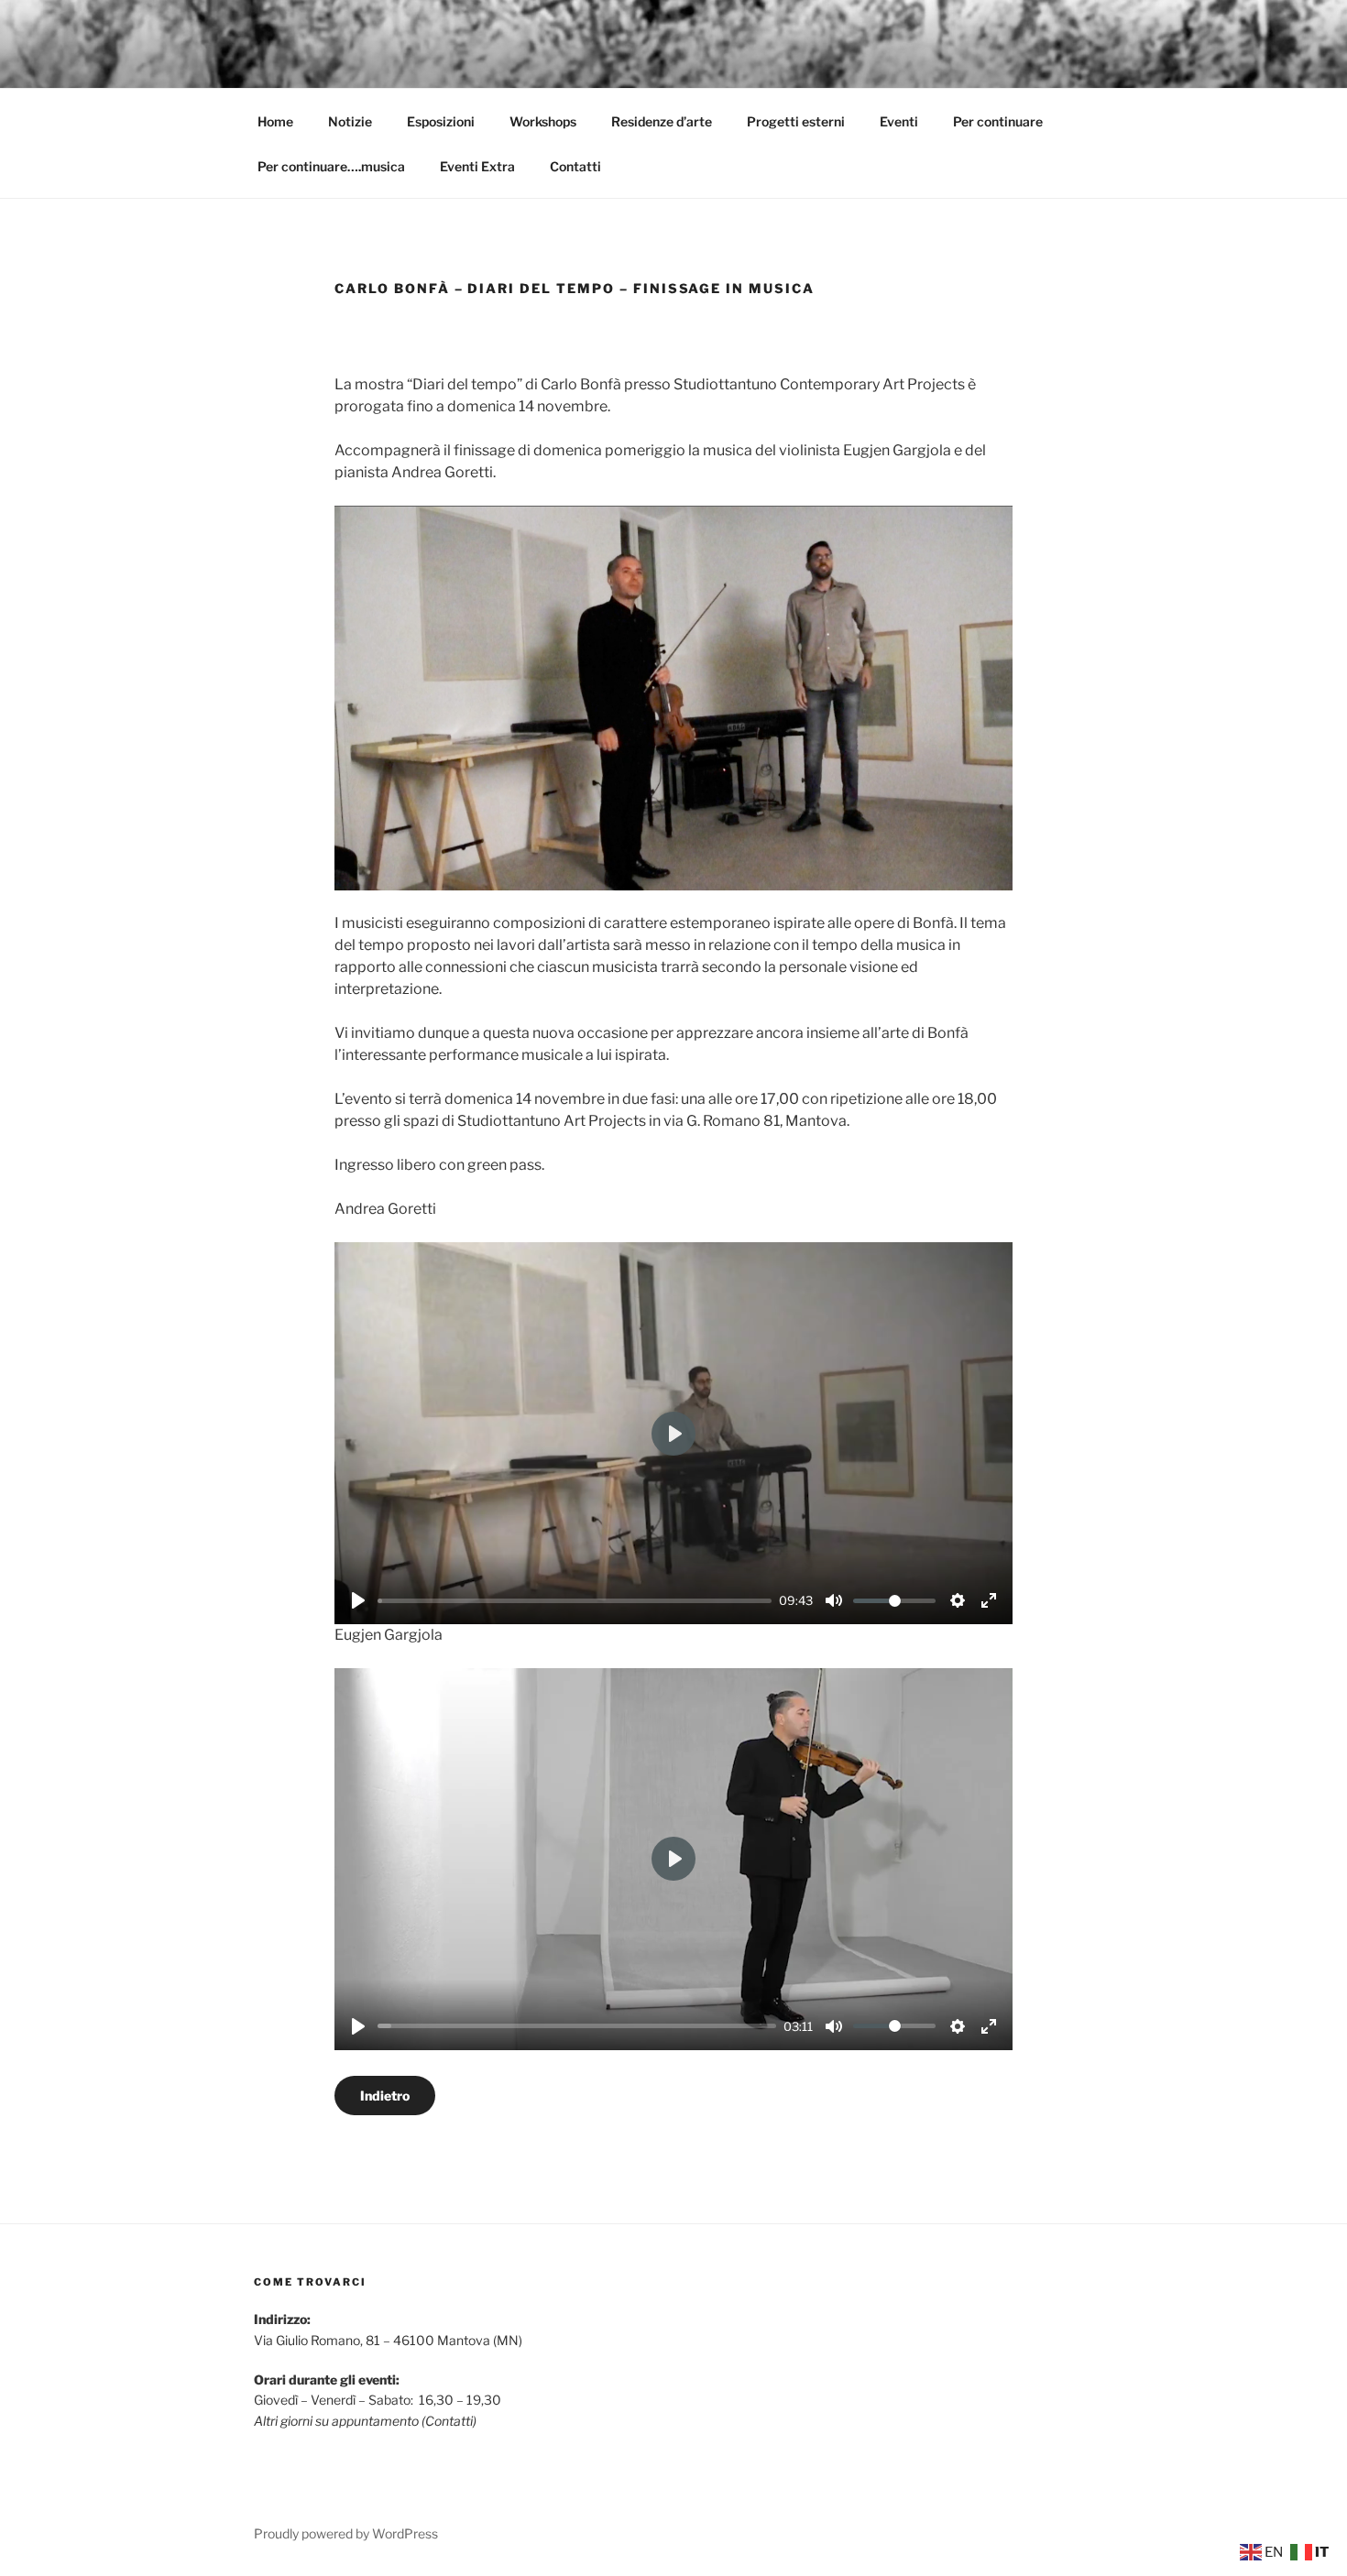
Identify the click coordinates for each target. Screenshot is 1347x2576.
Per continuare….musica (331, 166)
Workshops (543, 121)
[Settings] (958, 1600)
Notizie (350, 121)
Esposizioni (441, 121)
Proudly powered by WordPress (346, 2533)
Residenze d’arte (662, 121)
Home (275, 121)
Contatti (575, 166)
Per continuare (998, 121)
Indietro (385, 2096)
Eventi (899, 121)
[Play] (358, 1600)
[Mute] (834, 1600)
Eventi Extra (477, 166)
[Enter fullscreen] (989, 1600)
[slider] (575, 1601)
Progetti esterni (796, 121)
